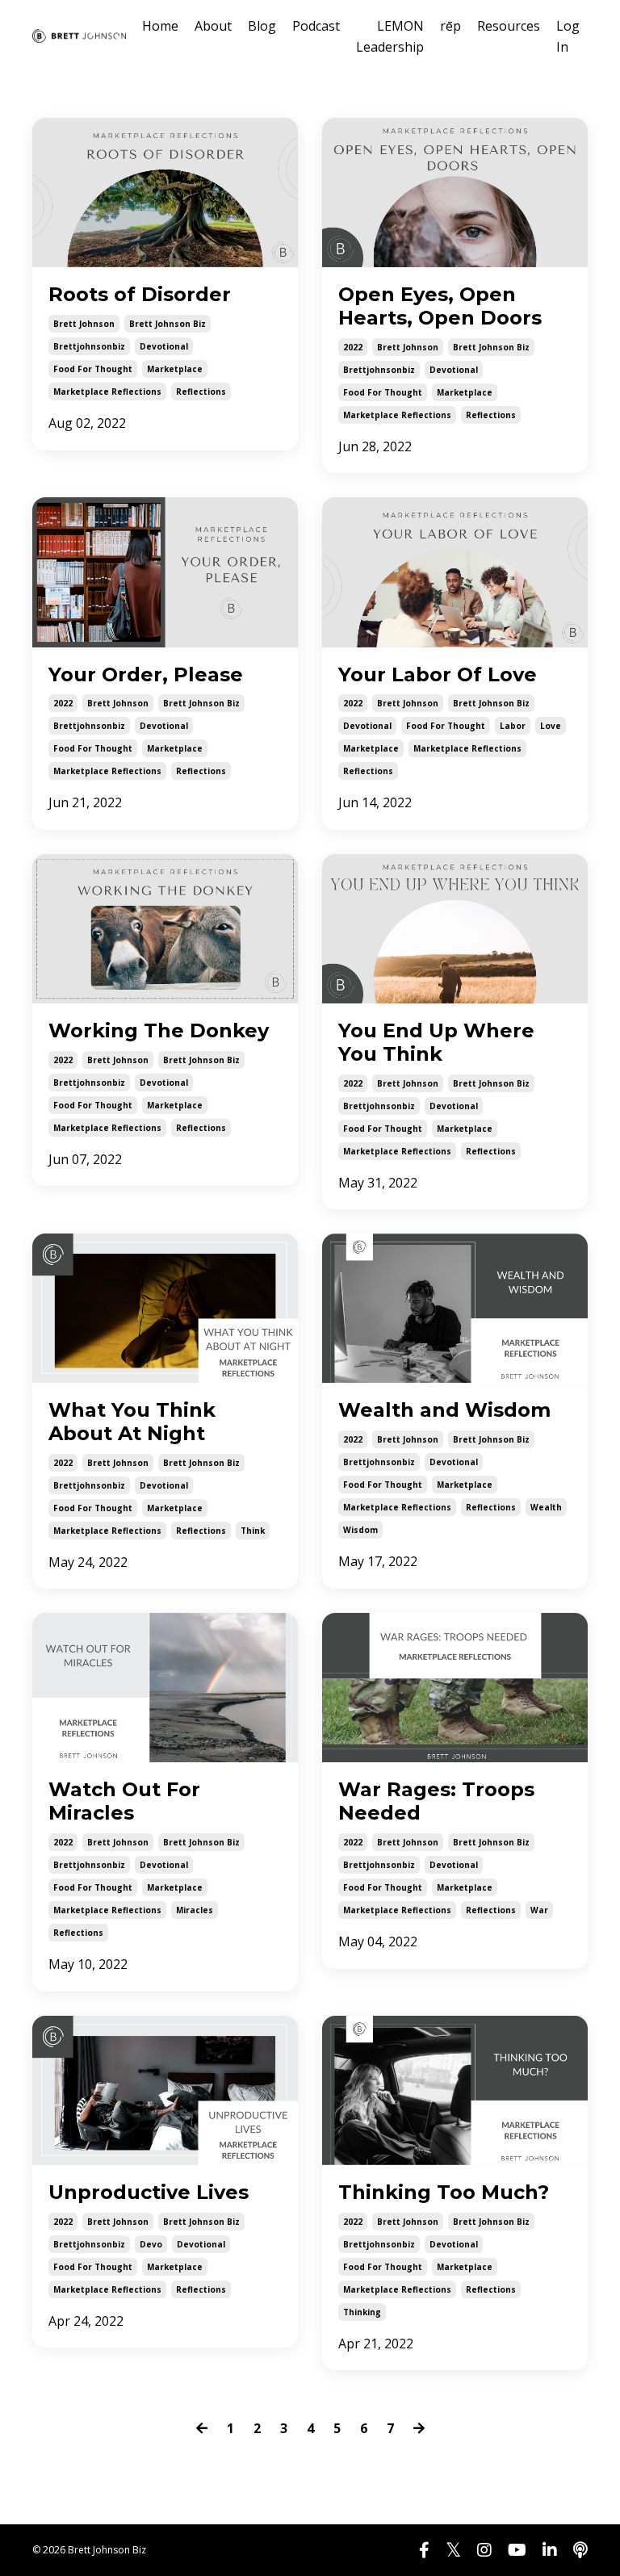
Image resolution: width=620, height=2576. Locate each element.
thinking (362, 2312)
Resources (509, 26)
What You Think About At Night (132, 1422)
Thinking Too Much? (444, 2193)
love (551, 726)
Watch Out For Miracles (124, 1801)
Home (160, 26)
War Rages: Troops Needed (436, 1801)
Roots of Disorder (140, 295)
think (253, 1531)
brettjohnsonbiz (89, 346)
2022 (353, 347)
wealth (546, 1507)
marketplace (175, 369)
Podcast (316, 26)
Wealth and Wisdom (444, 1410)
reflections (201, 392)
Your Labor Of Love (438, 675)
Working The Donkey (159, 1031)
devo (151, 2244)
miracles (195, 1910)
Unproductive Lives (149, 2193)
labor (513, 726)
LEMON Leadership (390, 36)
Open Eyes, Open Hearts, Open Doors (440, 306)
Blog (262, 26)
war (539, 1910)
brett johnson (84, 324)
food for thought (93, 369)
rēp (450, 26)
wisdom (360, 1530)
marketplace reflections (107, 392)
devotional (164, 346)
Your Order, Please (146, 675)
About (213, 26)
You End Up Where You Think (436, 1043)
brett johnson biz (168, 324)
